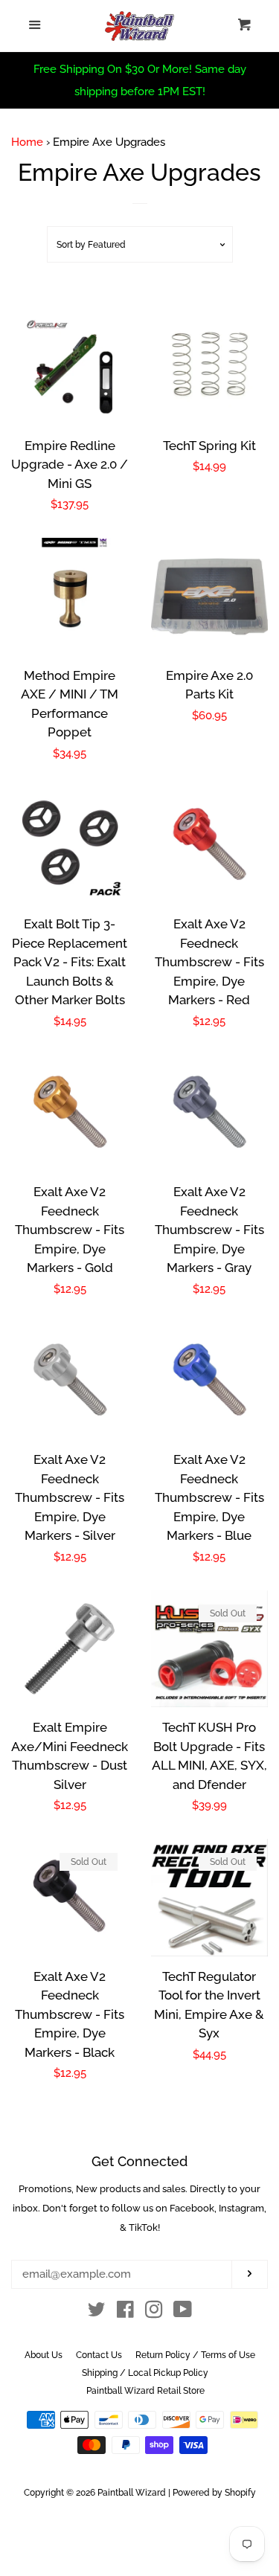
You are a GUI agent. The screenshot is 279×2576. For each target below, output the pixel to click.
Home (27, 142)
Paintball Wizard (132, 2493)
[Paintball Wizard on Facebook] (125, 2313)
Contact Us (99, 2355)
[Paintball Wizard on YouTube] (183, 2313)
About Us (44, 2355)
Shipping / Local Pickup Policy (145, 2373)
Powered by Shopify (214, 2493)
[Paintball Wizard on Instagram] (154, 2313)
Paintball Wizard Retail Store (145, 2391)
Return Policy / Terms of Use (195, 2355)
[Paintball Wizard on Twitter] (97, 2313)
